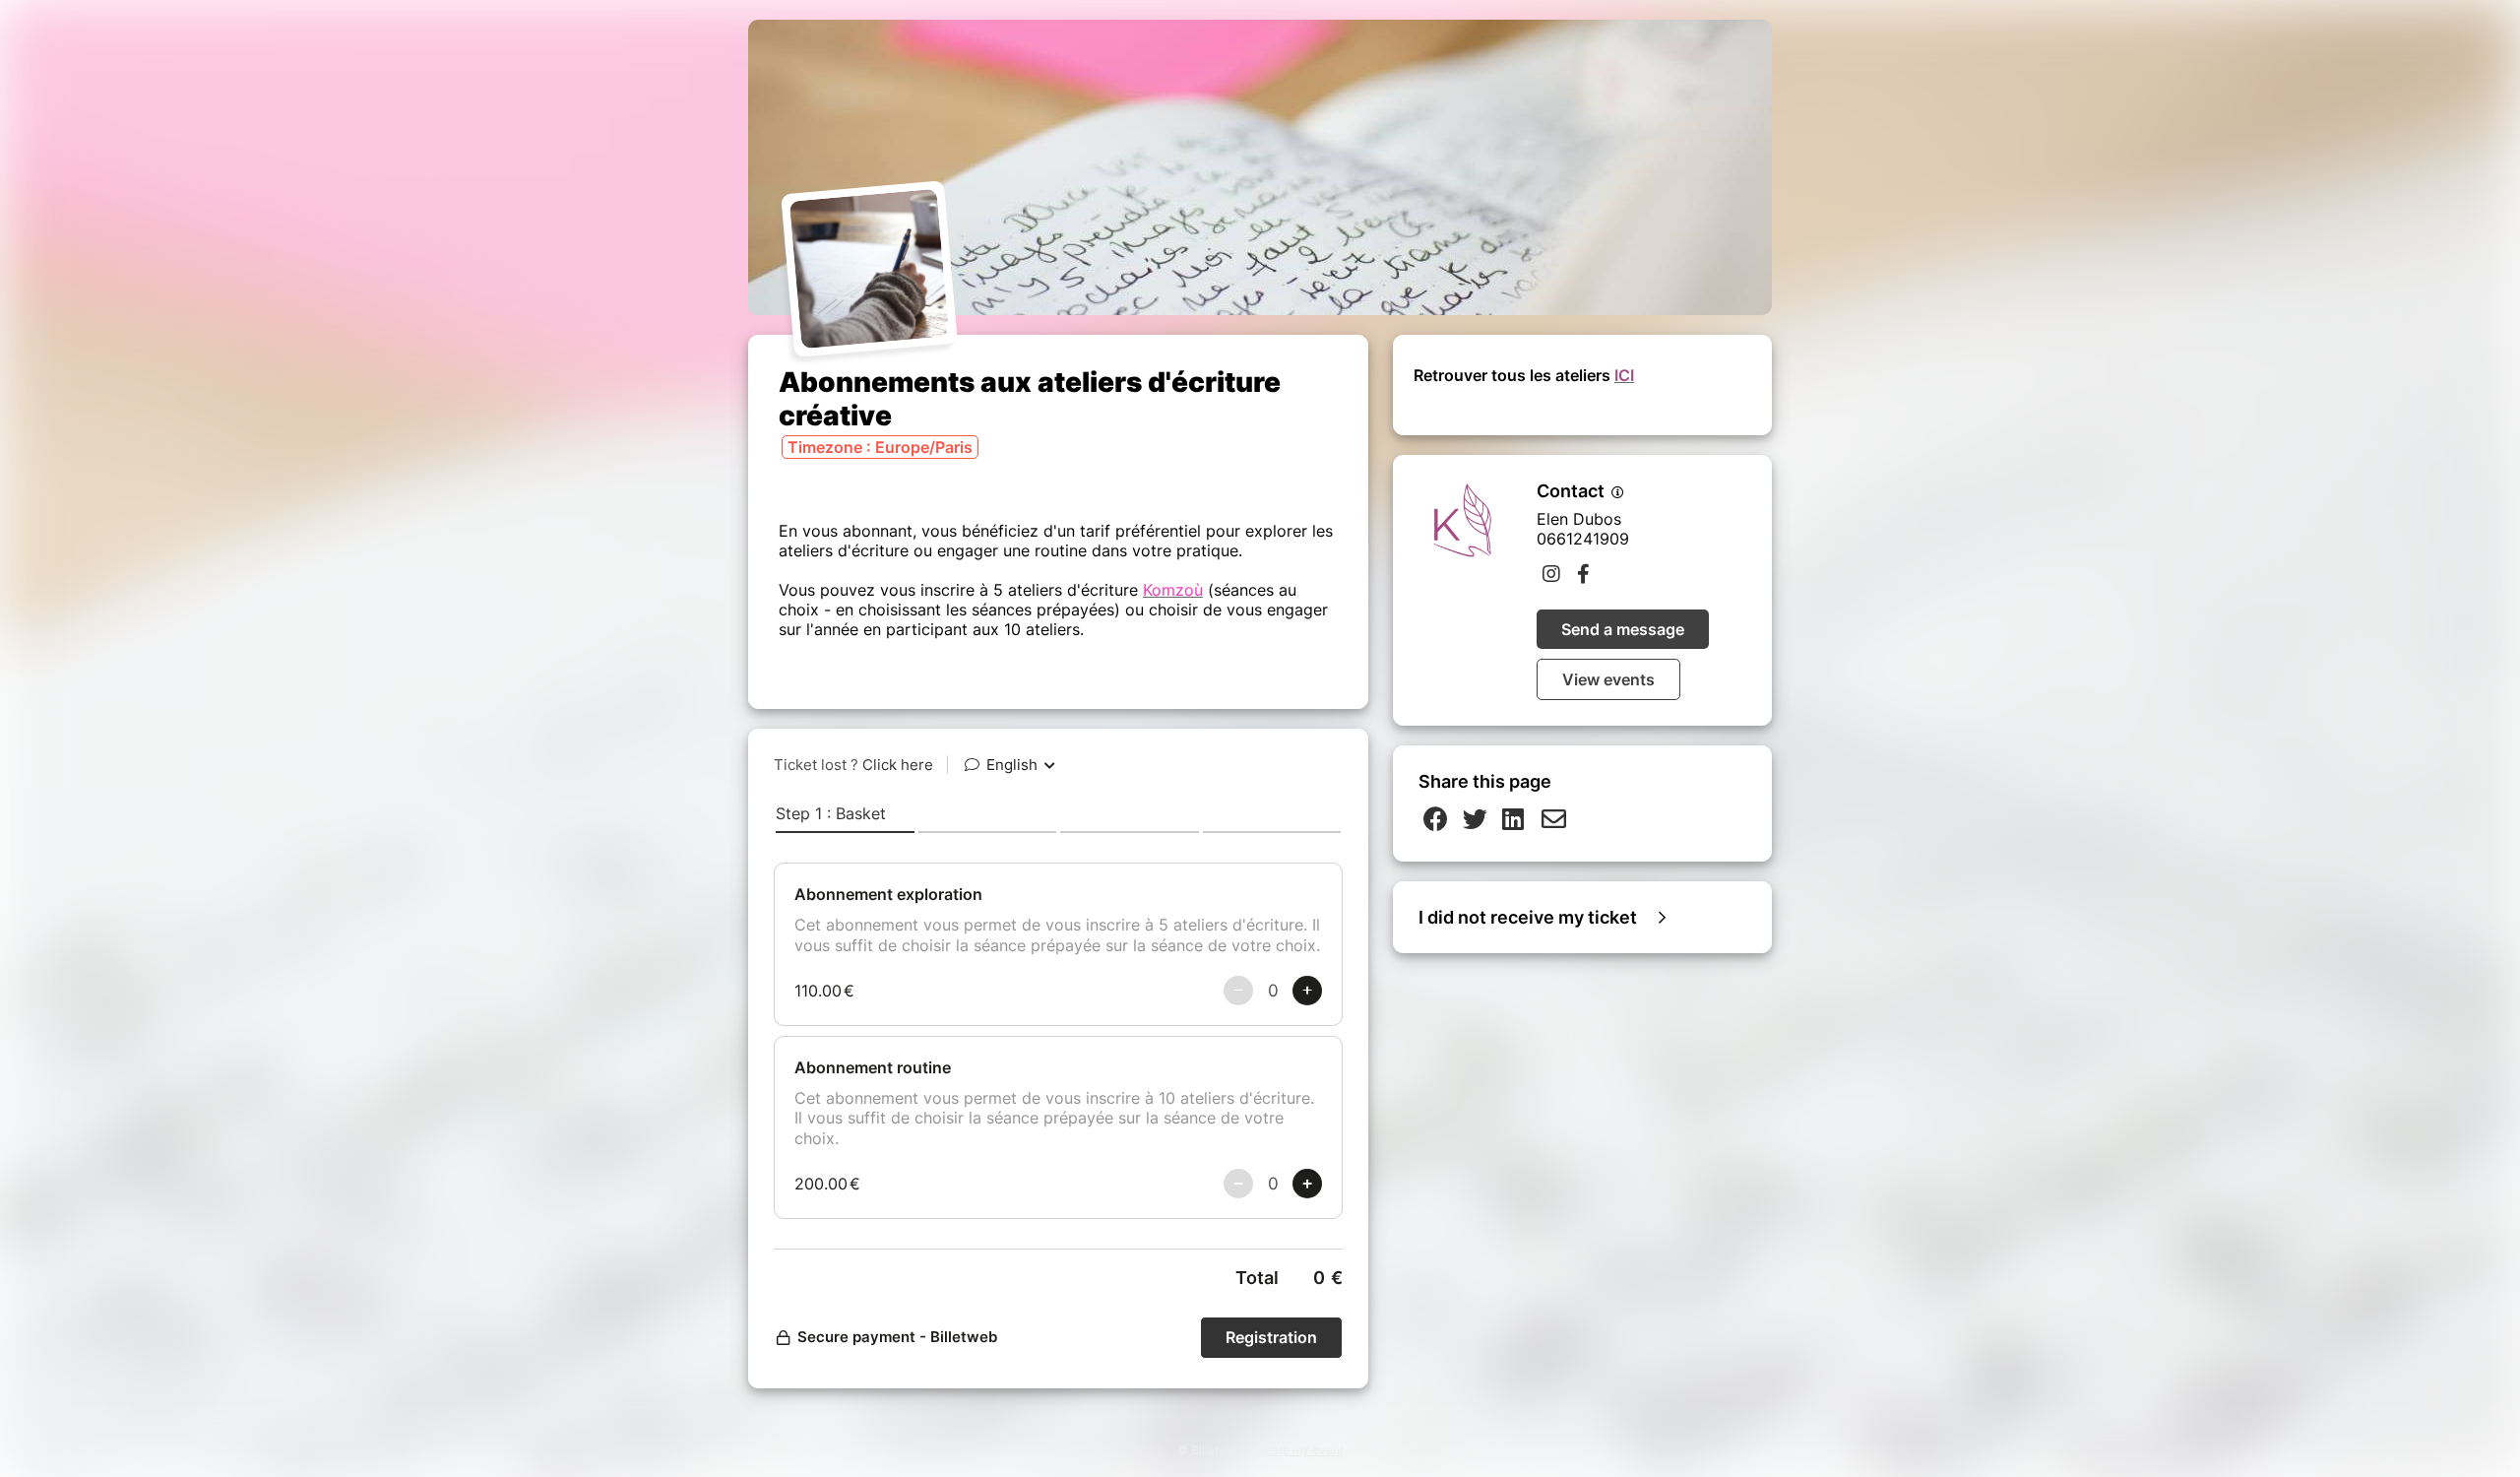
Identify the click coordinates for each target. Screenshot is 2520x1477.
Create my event (1298, 1450)
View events (1608, 679)
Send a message (1623, 629)
